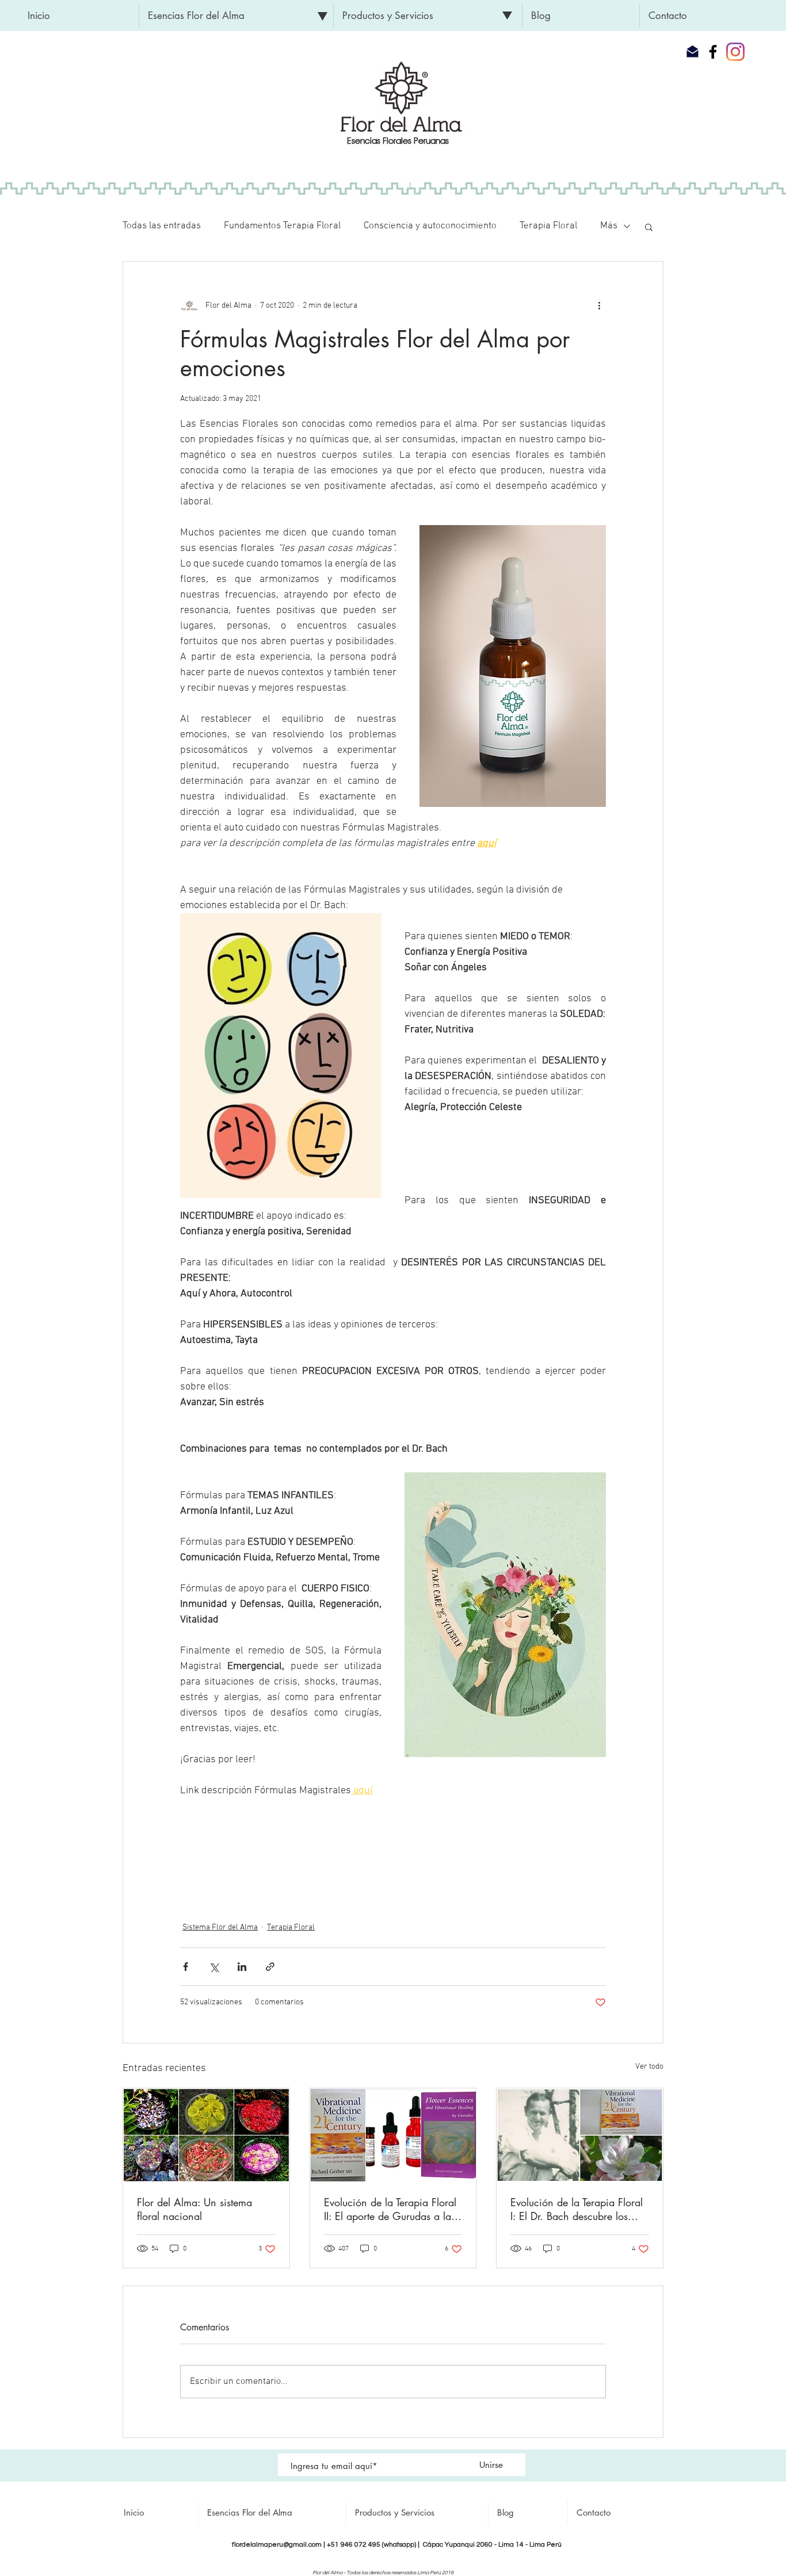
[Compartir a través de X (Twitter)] (214, 1967)
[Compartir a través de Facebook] (186, 1967)
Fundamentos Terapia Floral (282, 226)
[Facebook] (713, 52)
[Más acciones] (599, 305)
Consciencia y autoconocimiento (430, 226)
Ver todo (649, 2067)
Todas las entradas (162, 226)
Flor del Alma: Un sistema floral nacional (194, 2209)
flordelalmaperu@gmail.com (277, 2545)
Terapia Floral (548, 226)
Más (609, 226)
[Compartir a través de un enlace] (270, 1967)
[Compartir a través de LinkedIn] (242, 1967)
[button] (236, 16)
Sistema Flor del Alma (220, 1928)
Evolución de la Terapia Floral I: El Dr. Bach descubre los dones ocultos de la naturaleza (579, 2209)
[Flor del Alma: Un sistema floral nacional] (206, 2135)
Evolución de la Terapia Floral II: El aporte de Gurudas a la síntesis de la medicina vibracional (390, 2209)
